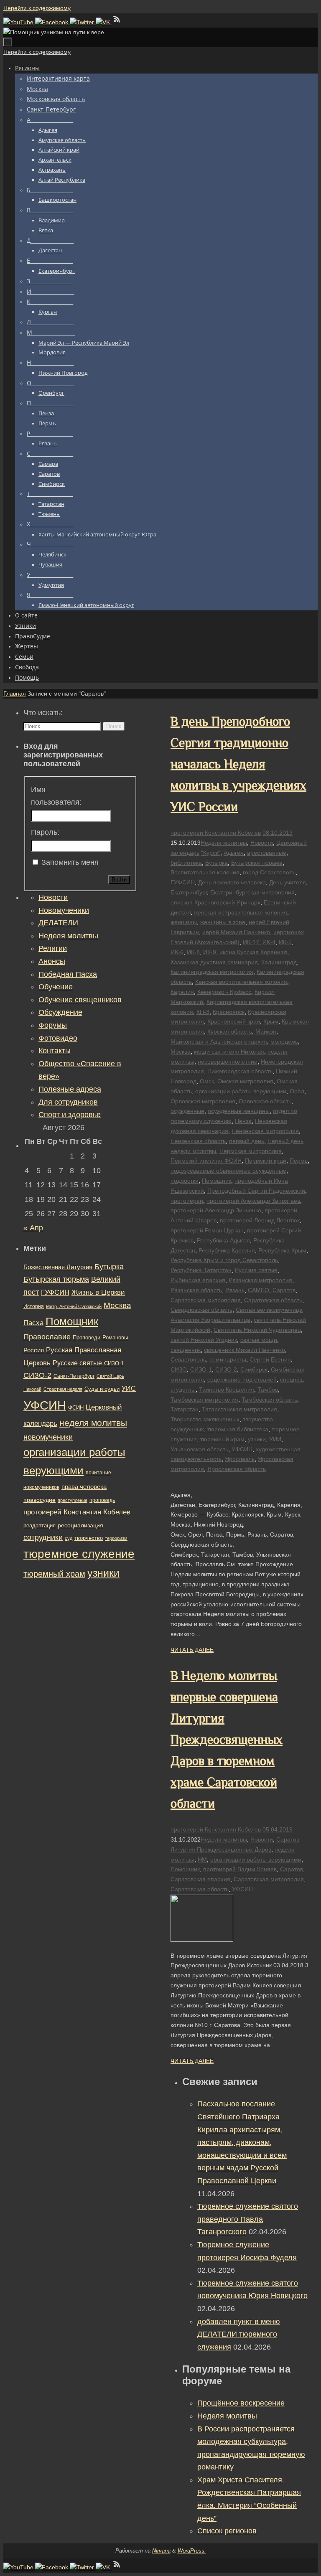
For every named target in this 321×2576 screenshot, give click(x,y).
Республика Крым (282, 1250)
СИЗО (179, 1369)
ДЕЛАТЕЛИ (58, 923)
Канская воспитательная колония (241, 982)
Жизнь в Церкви (98, 1292)
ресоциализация (80, 1525)
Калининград (279, 962)
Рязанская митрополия (260, 1280)
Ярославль (240, 1459)
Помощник (217, 1181)
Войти (119, 880)
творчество (89, 1538)
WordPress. (192, 2551)
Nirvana (161, 2551)
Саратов (284, 1290)
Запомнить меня (70, 862)
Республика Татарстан (201, 1270)
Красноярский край (234, 1021)
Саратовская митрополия (206, 1300)
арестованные (267, 853)
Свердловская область (201, 1310)
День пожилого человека (232, 882)
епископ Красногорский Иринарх (215, 902)
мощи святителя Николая (229, 1052)
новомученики (48, 1437)
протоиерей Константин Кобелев (216, 833)
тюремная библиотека (238, 1429)
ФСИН (76, 1408)
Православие (47, 1337)
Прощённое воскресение (241, 2403)
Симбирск (254, 1369)
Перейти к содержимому (37, 8)
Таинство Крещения (227, 1390)
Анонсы (52, 961)
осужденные (187, 1111)
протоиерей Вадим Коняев (240, 1869)
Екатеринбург (189, 892)
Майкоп (266, 1031)
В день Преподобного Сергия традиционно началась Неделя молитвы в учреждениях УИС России (238, 764)
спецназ (291, 1379)
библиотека (186, 863)
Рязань (235, 1290)
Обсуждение (60, 1012)
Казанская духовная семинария (214, 962)
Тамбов (268, 1390)
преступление (73, 1500)
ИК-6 (177, 952)
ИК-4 (269, 942)
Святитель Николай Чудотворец (257, 1330)
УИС (129, 1388)
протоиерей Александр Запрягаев (253, 1201)
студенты (183, 1390)
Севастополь (188, 1359)
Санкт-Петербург (74, 1376)
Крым (271, 1021)
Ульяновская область (199, 1449)
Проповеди (87, 1338)
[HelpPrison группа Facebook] (52, 22)
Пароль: (45, 832)
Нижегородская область (240, 1071)
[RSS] (117, 22)
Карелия (182, 992)
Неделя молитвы (224, 843)
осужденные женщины (239, 1111)
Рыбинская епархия (198, 1280)
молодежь (284, 1042)
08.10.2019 (278, 833)
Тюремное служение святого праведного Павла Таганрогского (248, 2219)
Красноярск (229, 1012)
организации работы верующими (241, 1091)
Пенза (243, 1121)
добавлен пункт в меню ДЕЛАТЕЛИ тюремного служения (239, 2334)
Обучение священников (80, 1000)
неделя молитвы (93, 1423)
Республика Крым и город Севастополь (224, 1260)
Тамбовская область (269, 1400)
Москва (181, 1052)
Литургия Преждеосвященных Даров (221, 1849)
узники (257, 1439)
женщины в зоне (223, 922)
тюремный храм (222, 1439)
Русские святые (256, 1270)
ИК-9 (210, 952)
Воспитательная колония (205, 872)
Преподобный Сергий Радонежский (256, 1191)
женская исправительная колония (241, 912)
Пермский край (266, 1161)
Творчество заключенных (205, 1419)
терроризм (116, 1538)
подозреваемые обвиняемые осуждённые (228, 1171)
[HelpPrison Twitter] (83, 22)
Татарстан (185, 1409)
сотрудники (43, 1537)
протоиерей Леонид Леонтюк (260, 1220)
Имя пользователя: (56, 796)
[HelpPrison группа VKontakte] (104, 22)
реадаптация (39, 1526)
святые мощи (259, 1340)
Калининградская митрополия (212, 972)
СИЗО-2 (226, 1369)
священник (186, 1350)
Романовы (115, 1338)
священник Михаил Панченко (245, 1350)
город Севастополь (269, 872)
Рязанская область (196, 1290)
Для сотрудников (68, 1102)
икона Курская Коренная (253, 952)
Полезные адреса (70, 1089)
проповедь (102, 1500)
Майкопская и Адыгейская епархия (219, 1042)
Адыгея (234, 853)
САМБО (259, 1290)
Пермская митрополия (251, 1151)
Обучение (56, 987)
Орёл (297, 1091)
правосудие (39, 1500)
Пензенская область (198, 1141)
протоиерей (187, 1201)
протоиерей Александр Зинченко (216, 1210)
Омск (207, 1081)
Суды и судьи (102, 1389)
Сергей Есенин (270, 1359)
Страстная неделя (63, 1389)
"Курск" (211, 853)
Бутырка (217, 863)
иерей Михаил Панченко (236, 932)
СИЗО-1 (201, 1369)
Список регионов (227, 2531)
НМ (202, 1860)
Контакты (55, 1051)
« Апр (33, 1228)
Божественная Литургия (58, 1267)
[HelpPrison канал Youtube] (19, 22)
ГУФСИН (183, 882)
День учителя (288, 882)
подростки (185, 1181)
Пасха (33, 1323)
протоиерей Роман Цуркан (207, 1230)
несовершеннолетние (228, 1062)
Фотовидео (58, 1038)
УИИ (275, 1439)
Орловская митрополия (203, 1101)
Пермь (299, 1161)
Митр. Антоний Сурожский (74, 1306)
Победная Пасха (68, 974)
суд (69, 1538)
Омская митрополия (245, 1081)
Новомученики (64, 910)
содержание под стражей (242, 1379)
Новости (262, 843)
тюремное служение (79, 1554)
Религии (53, 948)
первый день (247, 1141)
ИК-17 (251, 942)
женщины (184, 922)
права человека (84, 1487)
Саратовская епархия (200, 1879)
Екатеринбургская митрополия (252, 892)
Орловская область (265, 1101)
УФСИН (242, 1449)
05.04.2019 (278, 1829)
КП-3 (203, 1012)
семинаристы (228, 1359)
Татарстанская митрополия (239, 1409)
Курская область (230, 1031)
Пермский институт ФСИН (206, 1161)
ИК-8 (193, 952)
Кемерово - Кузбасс (224, 992)
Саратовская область (273, 1300)
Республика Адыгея (223, 1240)
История (34, 1306)
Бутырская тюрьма (257, 863)
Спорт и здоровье (70, 1115)
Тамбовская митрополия (204, 1400)
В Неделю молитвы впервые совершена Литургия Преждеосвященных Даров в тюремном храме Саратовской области (227, 1740)
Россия (34, 1350)
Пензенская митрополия (265, 1131)
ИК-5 (285, 942)
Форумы (53, 1025)
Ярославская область (237, 1469)
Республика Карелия (227, 1250)
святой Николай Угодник (204, 1340)
